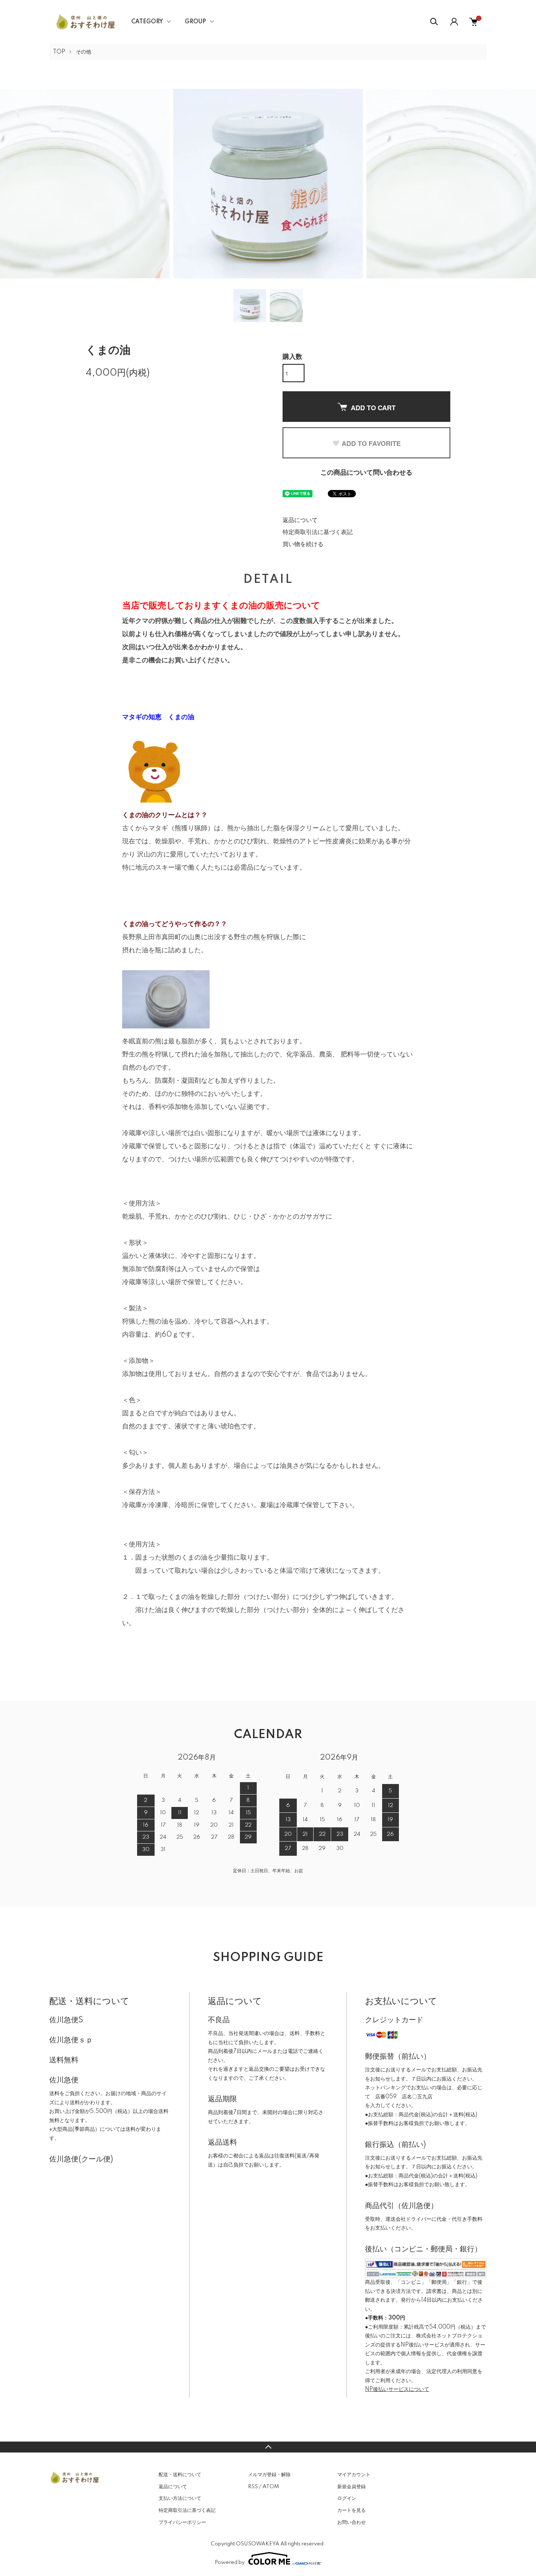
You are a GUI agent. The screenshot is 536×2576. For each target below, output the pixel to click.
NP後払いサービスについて (397, 2389)
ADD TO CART (373, 408)
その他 (83, 52)
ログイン (347, 2498)
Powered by (230, 2563)
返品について (300, 520)
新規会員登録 (351, 2487)
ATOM (271, 2487)
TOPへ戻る (268, 2447)
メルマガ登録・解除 (269, 2475)
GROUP (195, 22)
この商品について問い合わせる (366, 473)
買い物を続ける (303, 544)
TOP (59, 52)
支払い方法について (180, 2498)
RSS (253, 2487)
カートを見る (351, 2510)
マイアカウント (354, 2475)
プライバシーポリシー (182, 2522)
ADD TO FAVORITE (371, 443)
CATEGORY (147, 22)
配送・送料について (180, 2475)
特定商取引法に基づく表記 (318, 532)
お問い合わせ (351, 2522)
